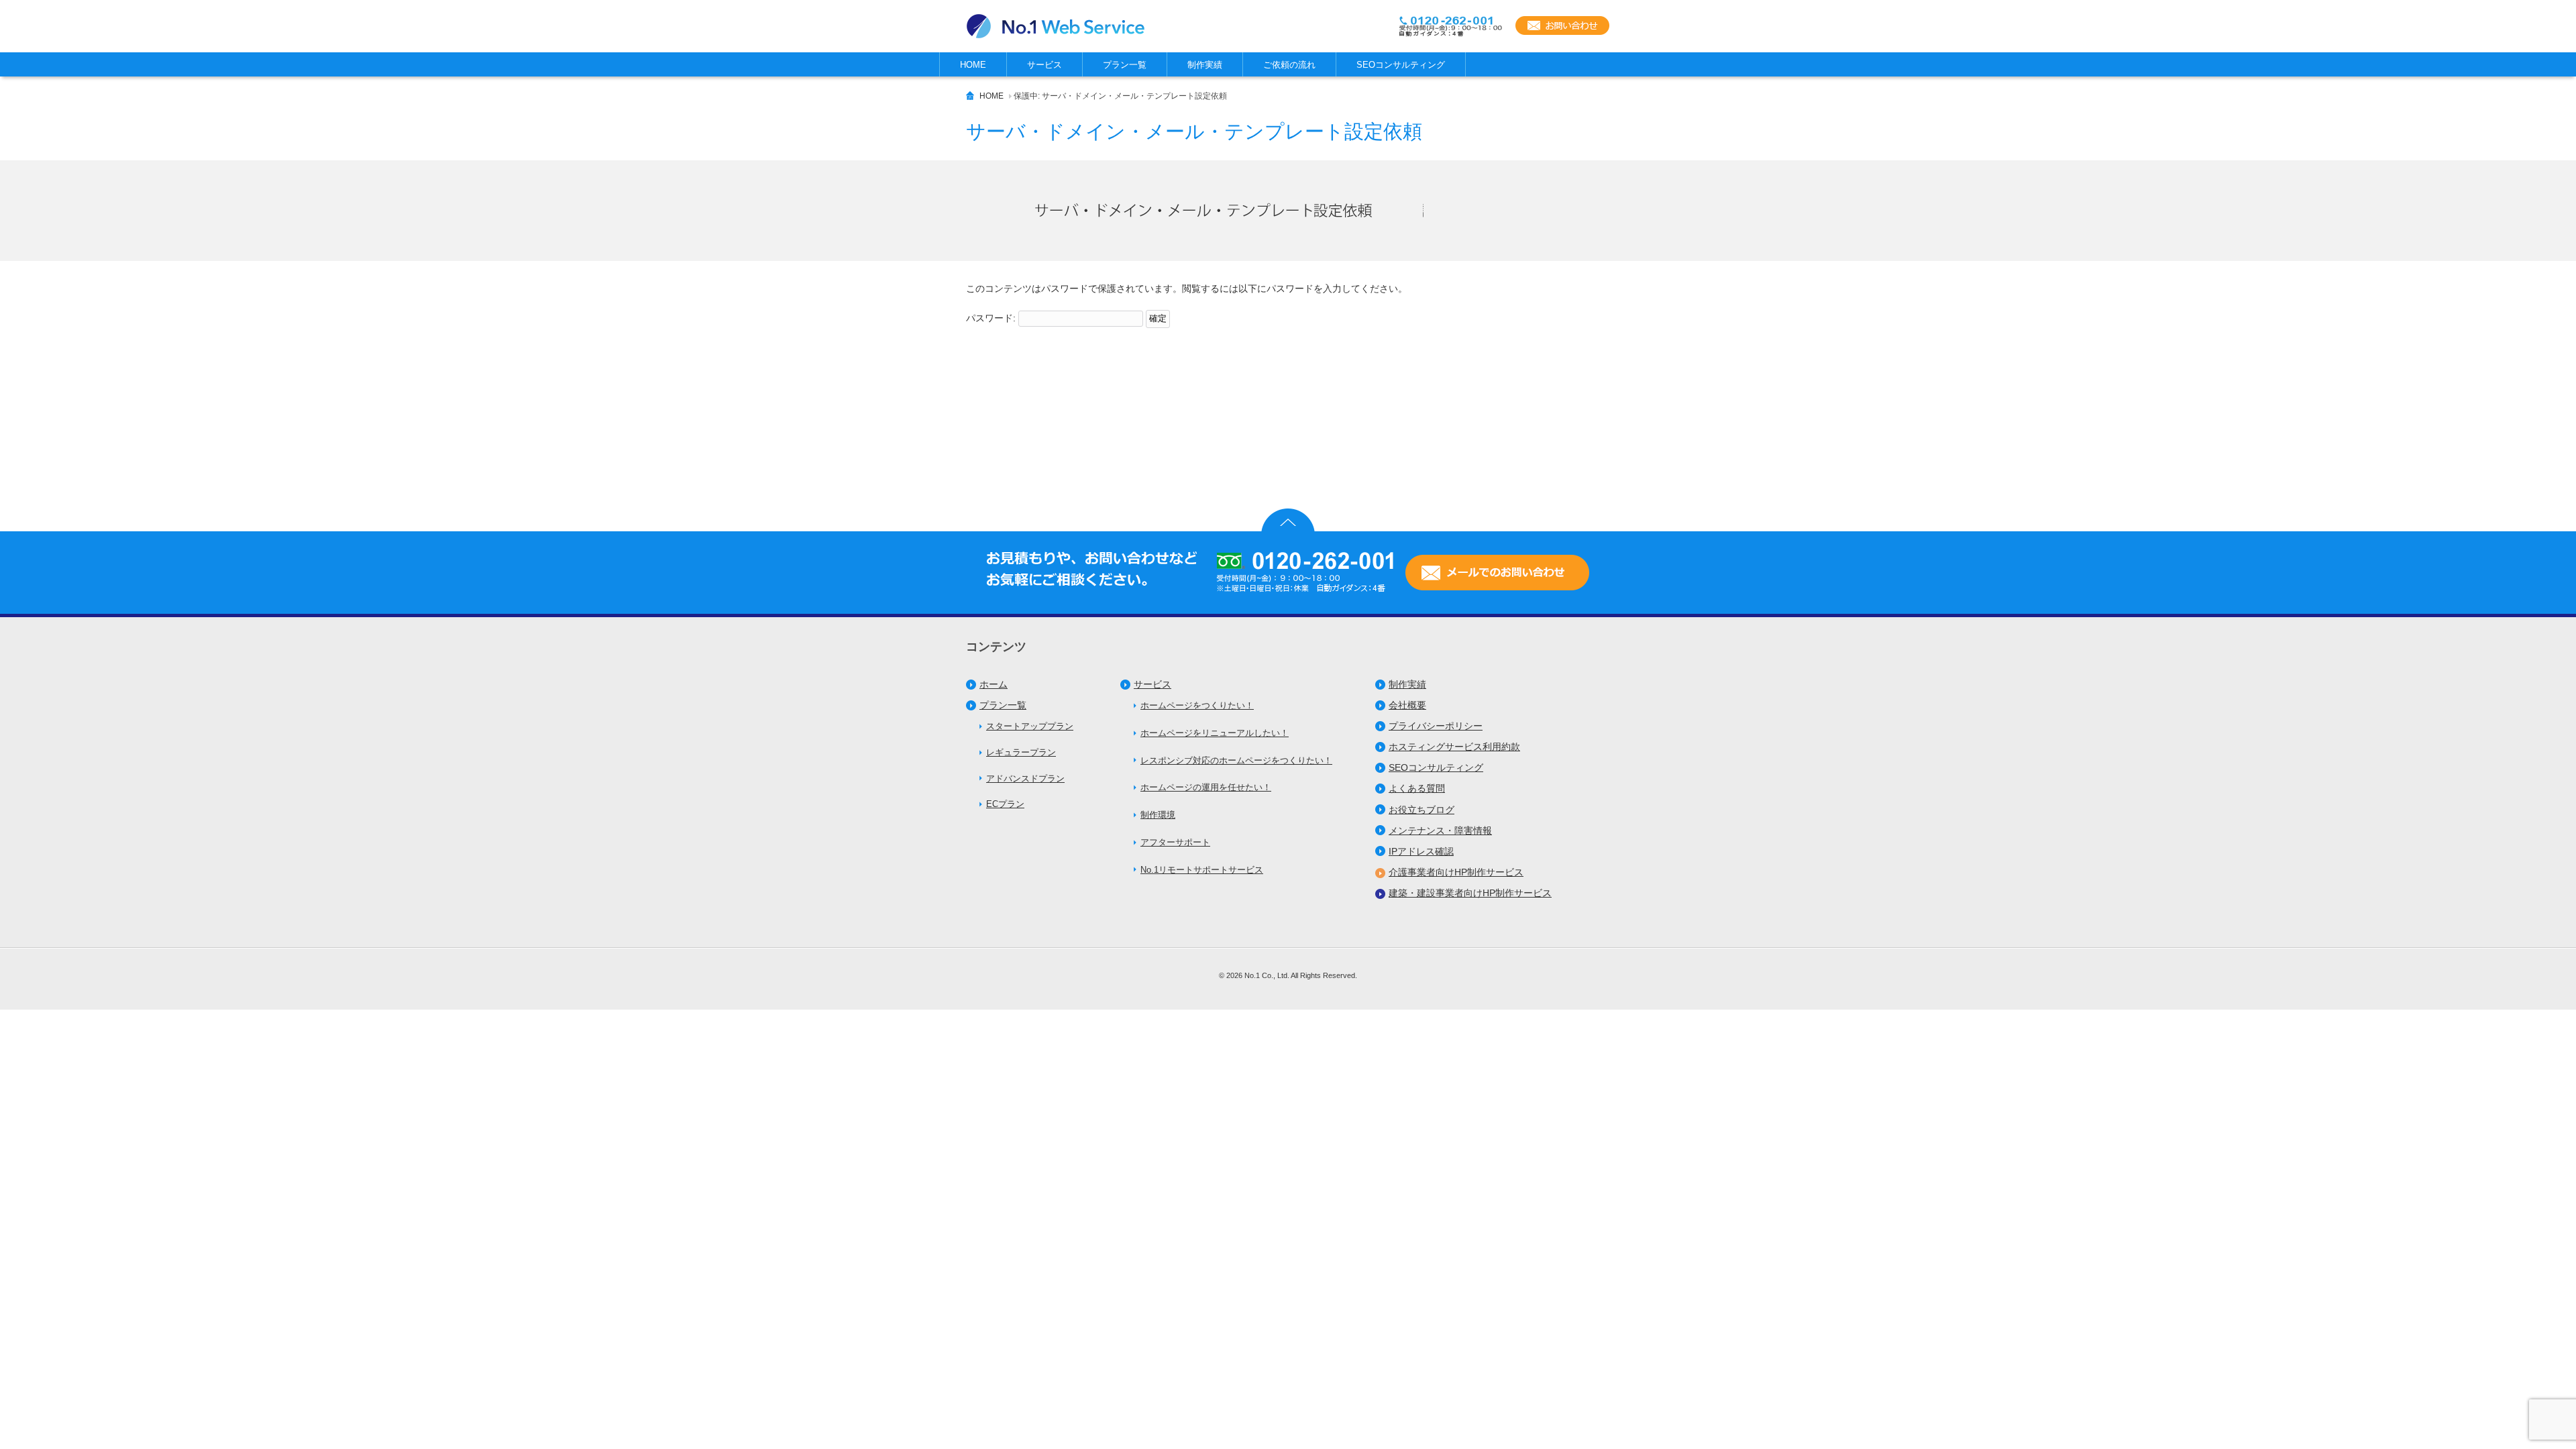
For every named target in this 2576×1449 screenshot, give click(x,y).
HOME (991, 96)
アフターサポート (1175, 842)
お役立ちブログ (1421, 810)
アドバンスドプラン (1025, 779)
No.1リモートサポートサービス (1202, 870)
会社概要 (1407, 705)
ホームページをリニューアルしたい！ (1215, 733)
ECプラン (1005, 804)
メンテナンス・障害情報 (1440, 830)
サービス (1152, 684)
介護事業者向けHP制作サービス (1456, 872)
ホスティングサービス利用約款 (1454, 747)
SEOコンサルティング (1436, 767)
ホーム (994, 684)
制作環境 (1158, 815)
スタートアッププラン (1030, 726)
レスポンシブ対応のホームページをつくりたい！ (1236, 760)
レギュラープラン (1021, 752)
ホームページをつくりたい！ (1197, 705)
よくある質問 (1417, 788)
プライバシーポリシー (1436, 726)
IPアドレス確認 (1421, 851)
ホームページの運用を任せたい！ (1206, 787)
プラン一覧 (1003, 705)
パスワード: (992, 318)
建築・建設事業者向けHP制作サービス (1470, 893)
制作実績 (1407, 684)
